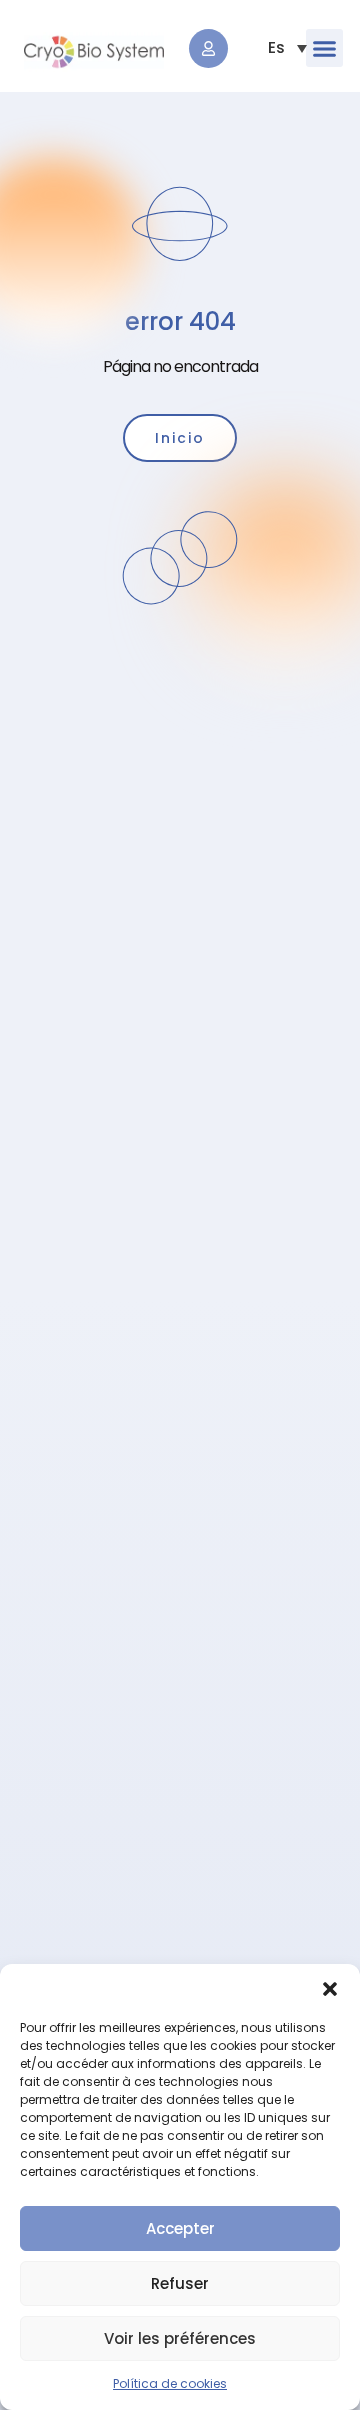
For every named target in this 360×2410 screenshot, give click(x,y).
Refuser (180, 2283)
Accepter (180, 2228)
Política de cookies (170, 2383)
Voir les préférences (180, 2338)
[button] (330, 1989)
